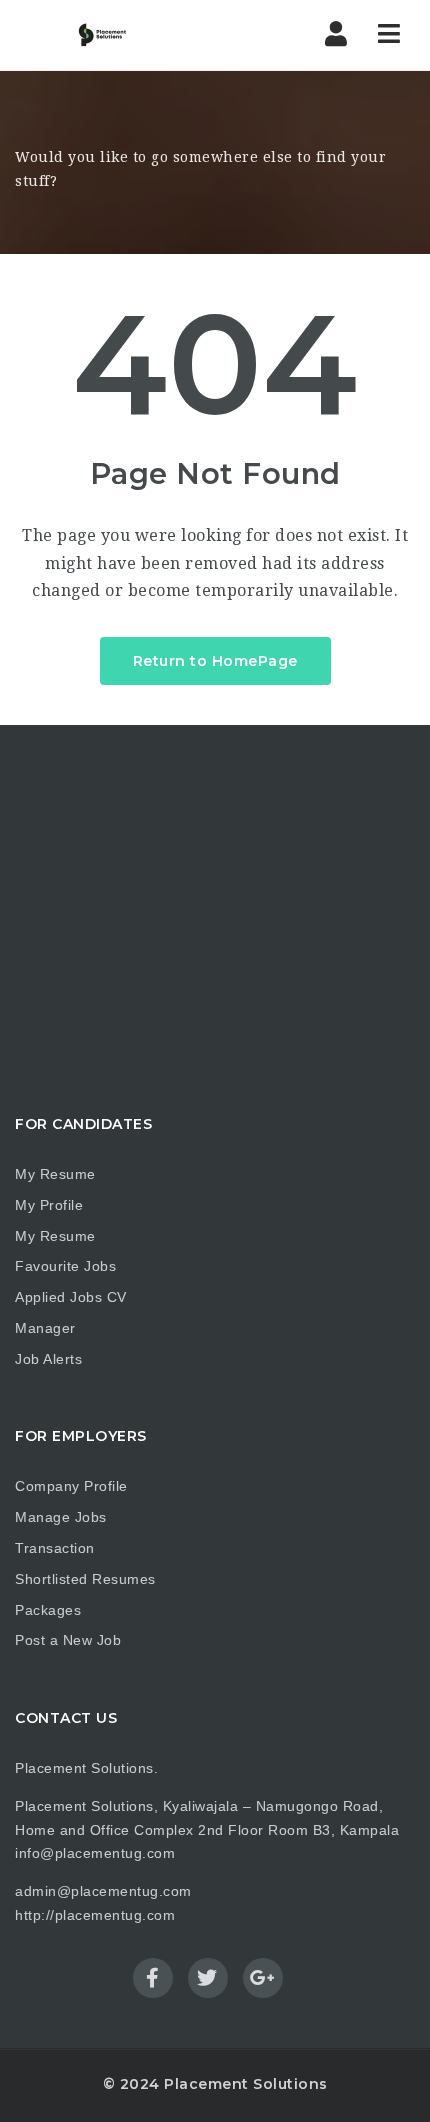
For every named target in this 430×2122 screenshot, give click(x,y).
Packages (48, 1610)
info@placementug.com (95, 1853)
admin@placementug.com (103, 1891)
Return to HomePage (215, 661)
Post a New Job (68, 1640)
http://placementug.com (95, 1915)
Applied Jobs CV (71, 1297)
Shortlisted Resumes (85, 1579)
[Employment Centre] (90, 35)
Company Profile (71, 1486)
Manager (45, 1328)
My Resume (55, 1174)
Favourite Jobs (65, 1266)
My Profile (49, 1205)
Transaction (55, 1548)
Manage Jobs (61, 1517)
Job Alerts (48, 1359)
